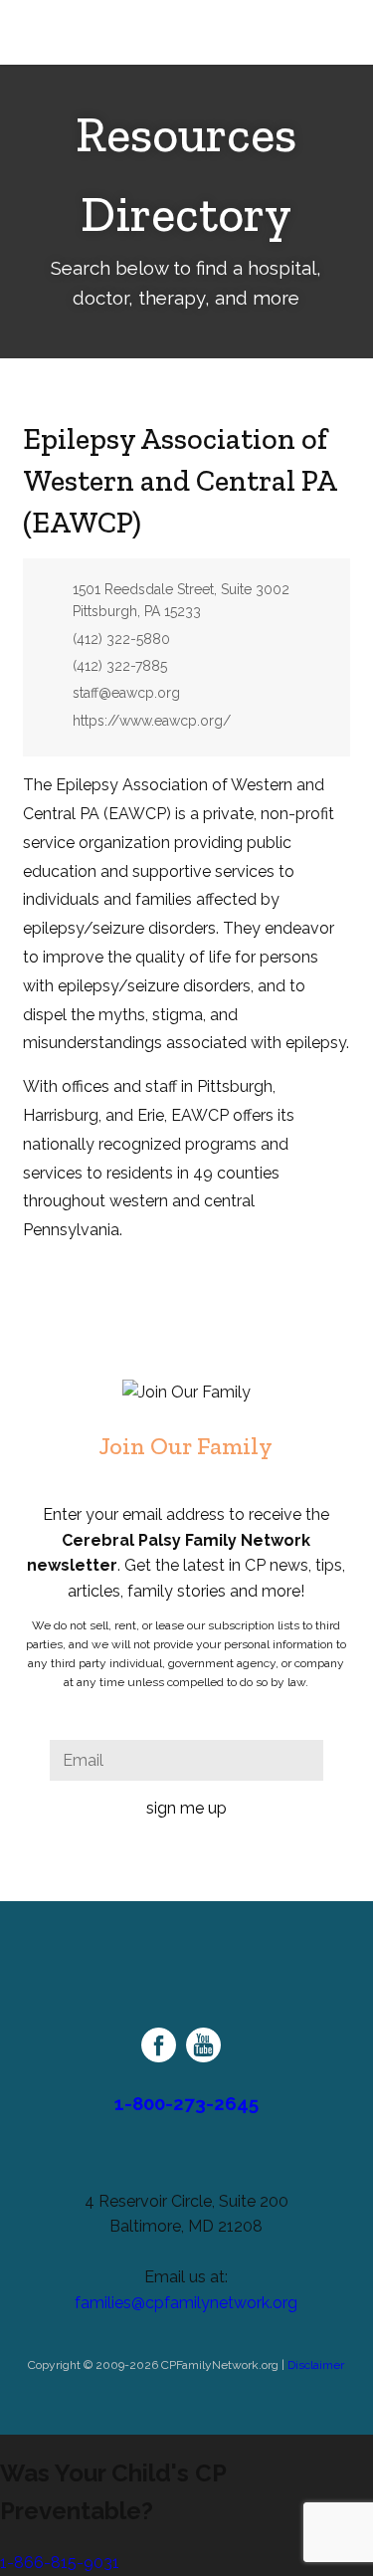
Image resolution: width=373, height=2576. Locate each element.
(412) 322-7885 (120, 666)
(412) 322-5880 (121, 639)
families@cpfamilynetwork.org (186, 2303)
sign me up (186, 1808)
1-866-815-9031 (60, 2563)
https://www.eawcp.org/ (152, 721)
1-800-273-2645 (186, 2103)
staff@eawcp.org (126, 693)
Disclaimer (316, 2365)
